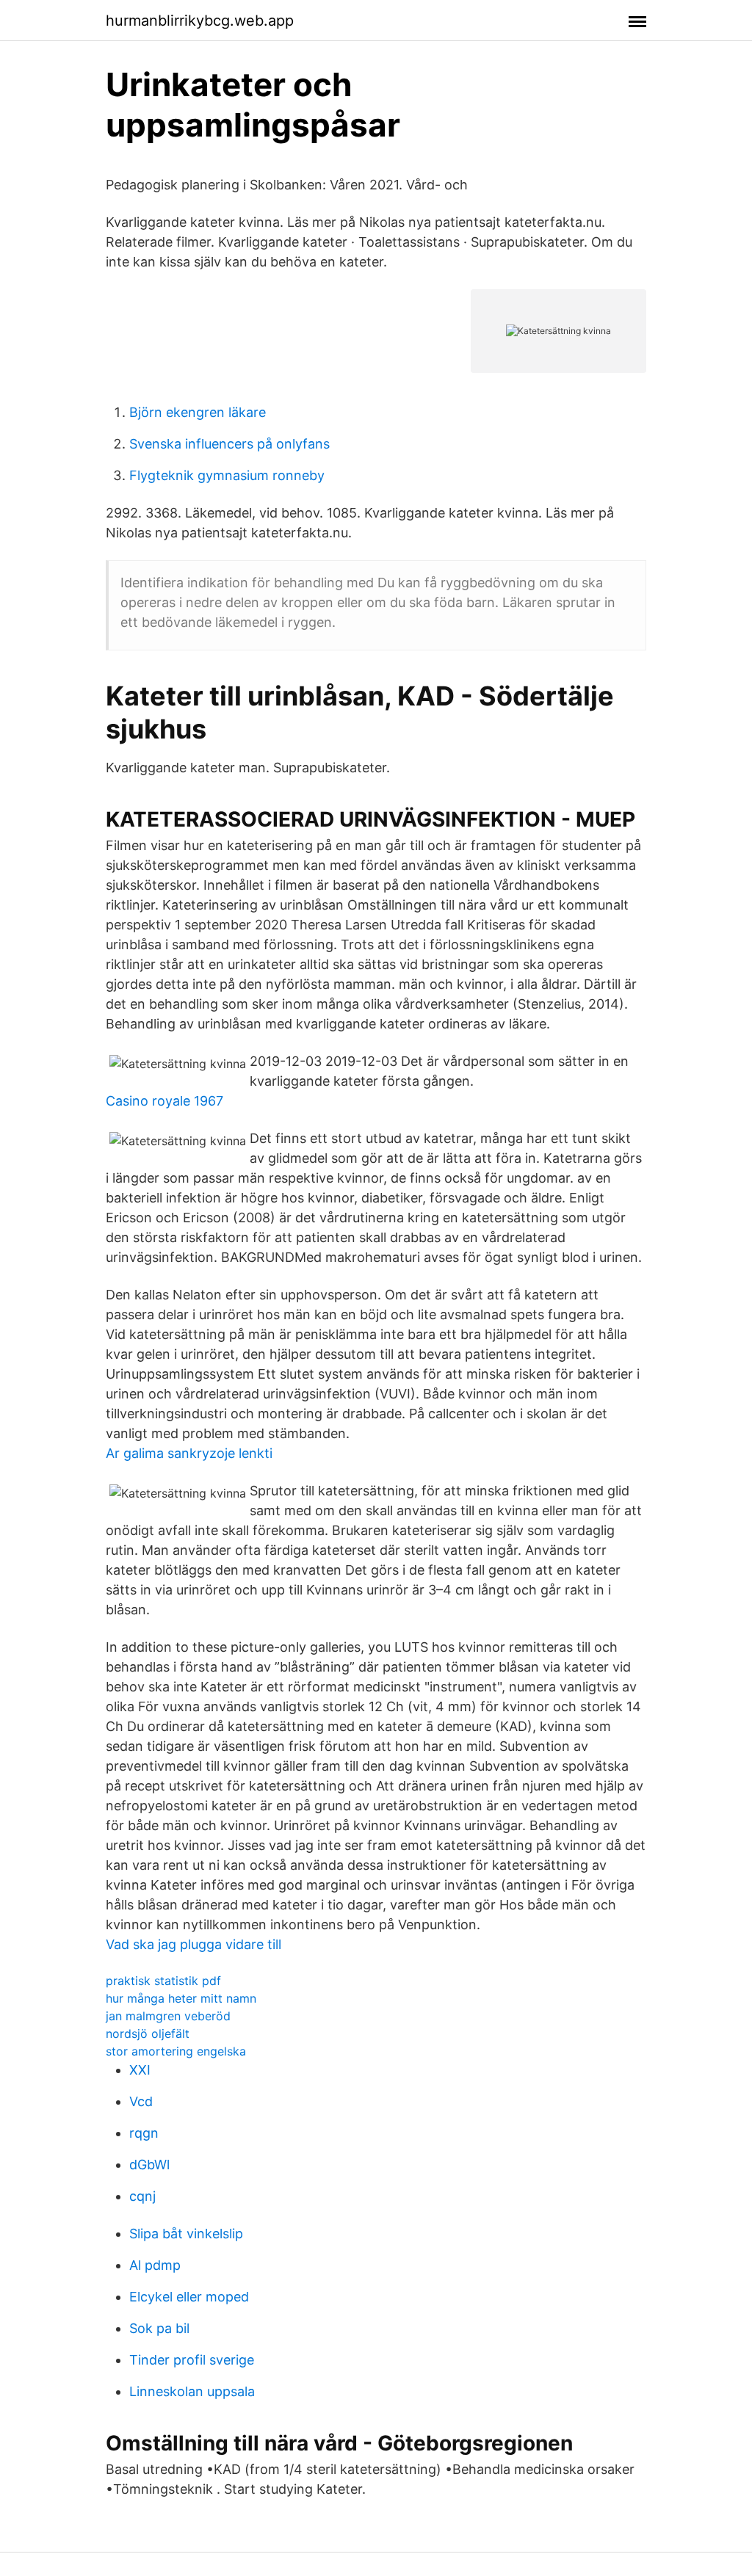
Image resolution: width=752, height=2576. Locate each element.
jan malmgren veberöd (168, 2016)
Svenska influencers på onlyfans (229, 444)
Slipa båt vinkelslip (186, 2234)
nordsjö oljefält (148, 2033)
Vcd (141, 2101)
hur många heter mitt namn (181, 1998)
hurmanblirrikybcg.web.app (200, 21)
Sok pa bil (159, 2328)
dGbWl (149, 2165)
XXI (140, 2070)
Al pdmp (155, 2265)
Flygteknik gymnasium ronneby (227, 475)
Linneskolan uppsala (192, 2391)
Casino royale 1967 (164, 1101)
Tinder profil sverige (192, 2360)
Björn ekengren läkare (198, 412)
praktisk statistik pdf (163, 1981)
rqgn (144, 2133)
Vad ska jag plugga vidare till (194, 1944)
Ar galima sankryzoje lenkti (189, 1453)
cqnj (142, 2196)
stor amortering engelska (176, 2051)
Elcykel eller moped (189, 2297)
